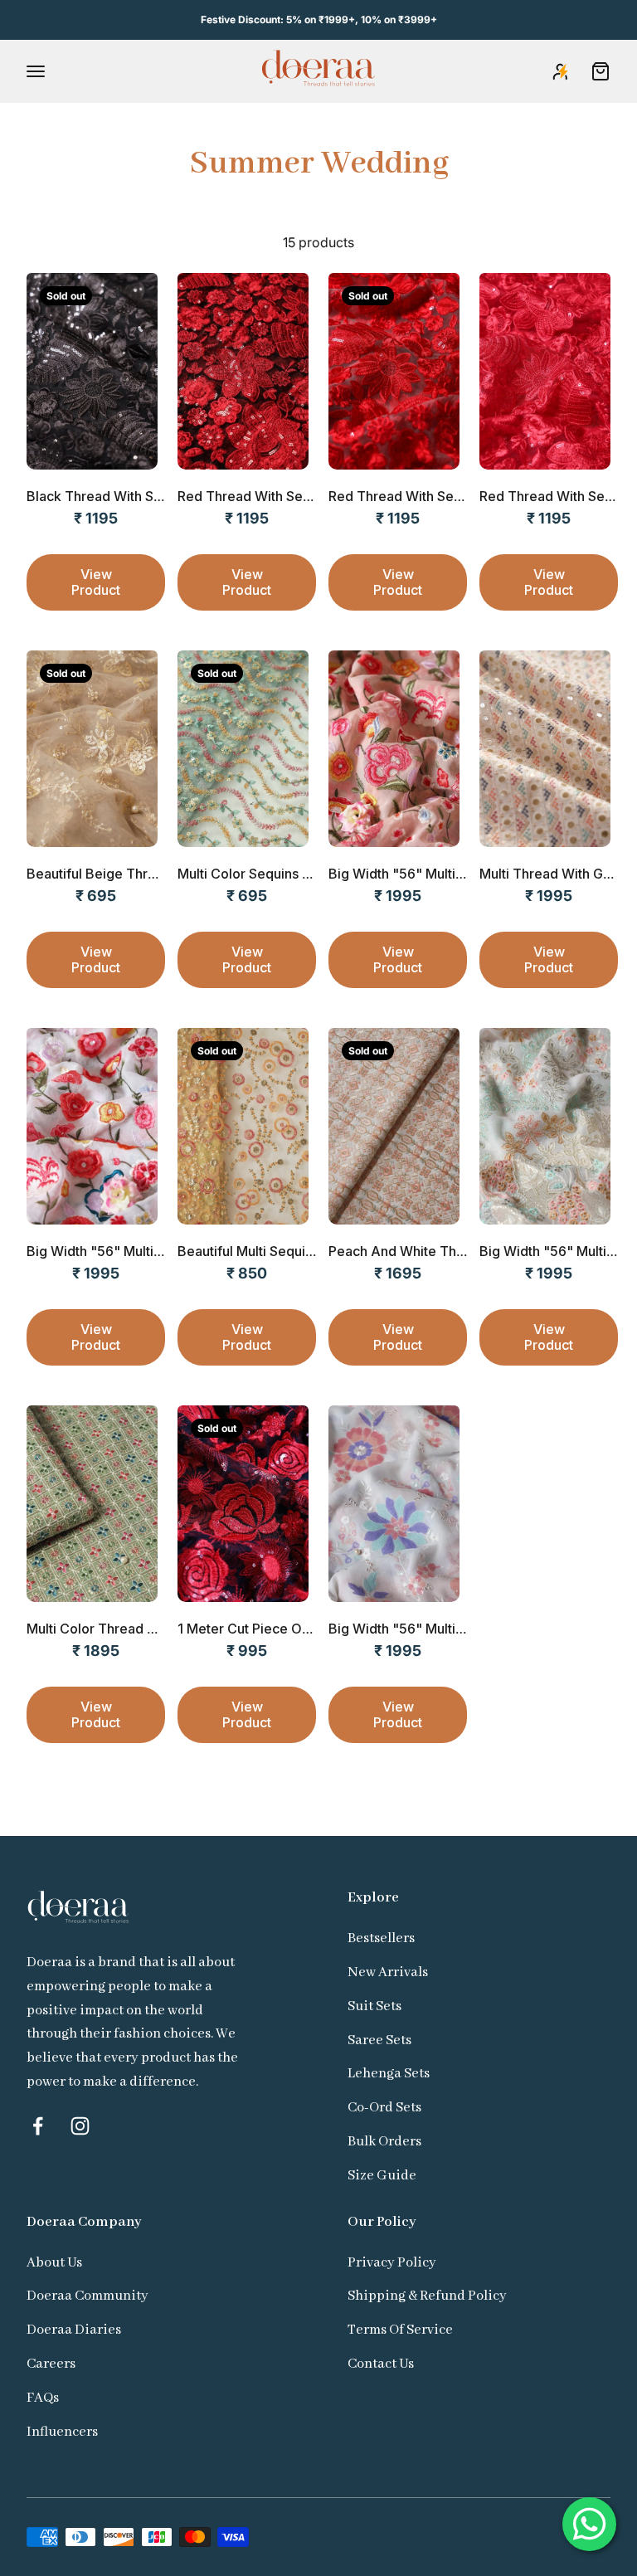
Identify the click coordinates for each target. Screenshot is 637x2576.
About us (54, 2263)
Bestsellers (381, 1938)
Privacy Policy (392, 2263)
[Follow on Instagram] (80, 2126)
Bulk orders (384, 2142)
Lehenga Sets (389, 2074)
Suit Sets (374, 2006)
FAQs (43, 2398)
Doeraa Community (88, 2296)
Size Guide (382, 2176)
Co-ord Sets (384, 2108)
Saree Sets (379, 2040)
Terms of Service (400, 2330)
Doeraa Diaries (74, 2330)
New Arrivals (388, 1972)
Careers (51, 2364)
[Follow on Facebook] (38, 2126)
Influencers (62, 2432)
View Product (96, 582)
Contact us (381, 2364)
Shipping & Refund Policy (427, 2296)
